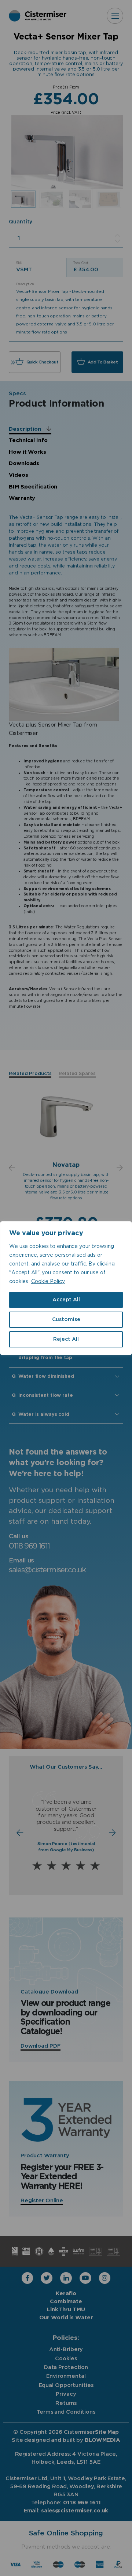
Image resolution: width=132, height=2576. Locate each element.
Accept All (66, 1300)
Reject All (66, 1339)
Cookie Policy (48, 1282)
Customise (66, 1320)
